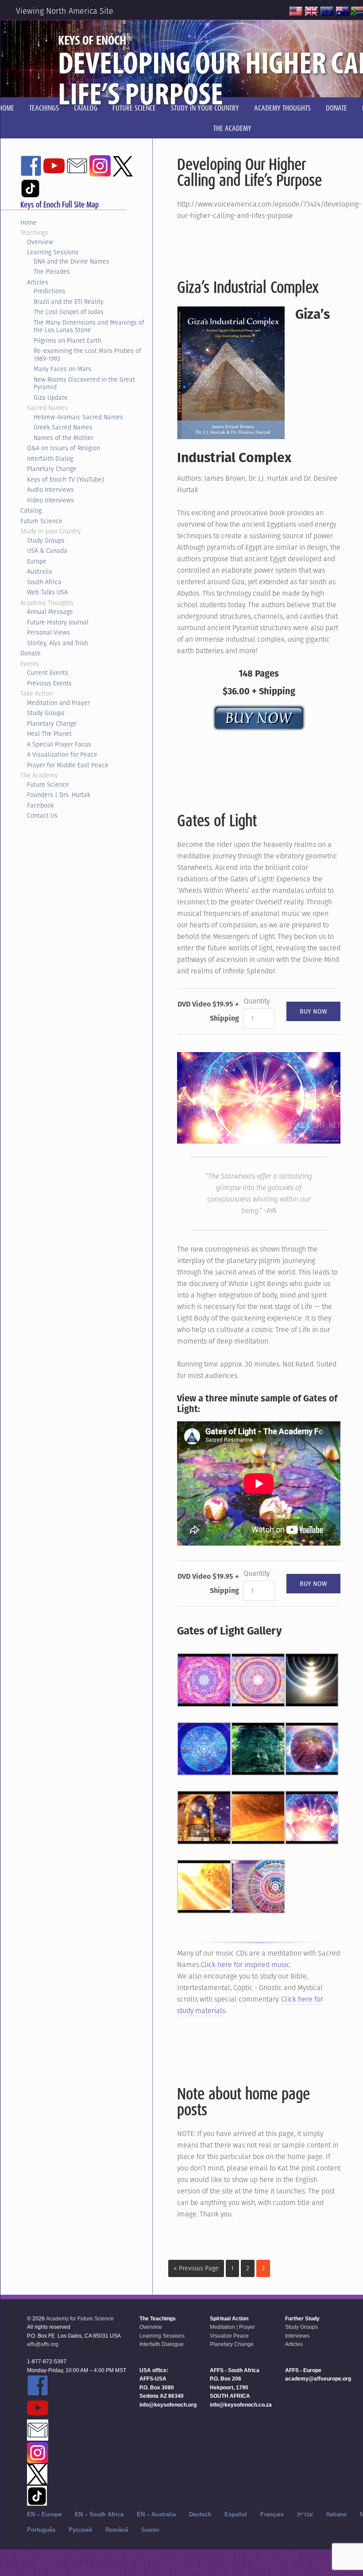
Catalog (31, 510)
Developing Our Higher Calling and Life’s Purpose (249, 172)
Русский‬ (80, 2530)
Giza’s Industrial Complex (248, 287)
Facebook (41, 805)
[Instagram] (100, 172)
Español (236, 2514)
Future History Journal (58, 622)
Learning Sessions (53, 252)
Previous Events (49, 683)
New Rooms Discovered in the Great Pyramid (84, 383)
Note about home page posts (243, 2101)
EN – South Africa (99, 2514)
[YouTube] (54, 172)
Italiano (336, 2514)
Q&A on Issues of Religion (64, 448)
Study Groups (46, 540)
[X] (123, 172)
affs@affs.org (43, 2344)
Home (29, 222)
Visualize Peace (229, 2336)
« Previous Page (196, 2268)
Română (117, 2530)
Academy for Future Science (80, 2319)
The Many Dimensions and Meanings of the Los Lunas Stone (89, 326)
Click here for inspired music (245, 1965)
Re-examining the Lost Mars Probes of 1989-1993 (87, 355)
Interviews (297, 2336)
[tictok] (30, 194)
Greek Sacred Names (63, 427)
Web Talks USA (47, 592)
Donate (31, 653)
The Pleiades (52, 272)
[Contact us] (77, 172)
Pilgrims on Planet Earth (68, 341)
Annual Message (50, 612)
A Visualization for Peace (62, 754)
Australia (40, 571)
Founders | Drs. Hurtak (59, 795)
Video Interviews (50, 500)
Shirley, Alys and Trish (58, 643)
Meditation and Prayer (58, 703)
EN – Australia (156, 2514)
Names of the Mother (64, 438)
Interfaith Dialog (50, 459)
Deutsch (200, 2514)
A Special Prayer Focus (59, 744)
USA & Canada (47, 551)
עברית (305, 2514)
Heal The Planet (49, 734)
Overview (40, 242)
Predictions (50, 291)
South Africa (44, 582)
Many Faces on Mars (62, 369)
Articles (38, 282)
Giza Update (51, 398)
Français (272, 2514)
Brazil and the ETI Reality (69, 302)
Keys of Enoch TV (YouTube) (66, 479)
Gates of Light (217, 820)
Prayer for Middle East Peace (68, 765)
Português (41, 2530)
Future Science (41, 521)
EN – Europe (44, 2514)
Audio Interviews (50, 490)
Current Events (48, 673)
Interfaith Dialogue (162, 2344)
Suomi (150, 2530)
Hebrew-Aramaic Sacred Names (78, 417)
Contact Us (42, 815)
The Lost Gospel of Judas (69, 312)
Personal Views (48, 632)
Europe (37, 561)
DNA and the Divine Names (71, 261)
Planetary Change (52, 469)
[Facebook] (31, 172)
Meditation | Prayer (232, 2327)
